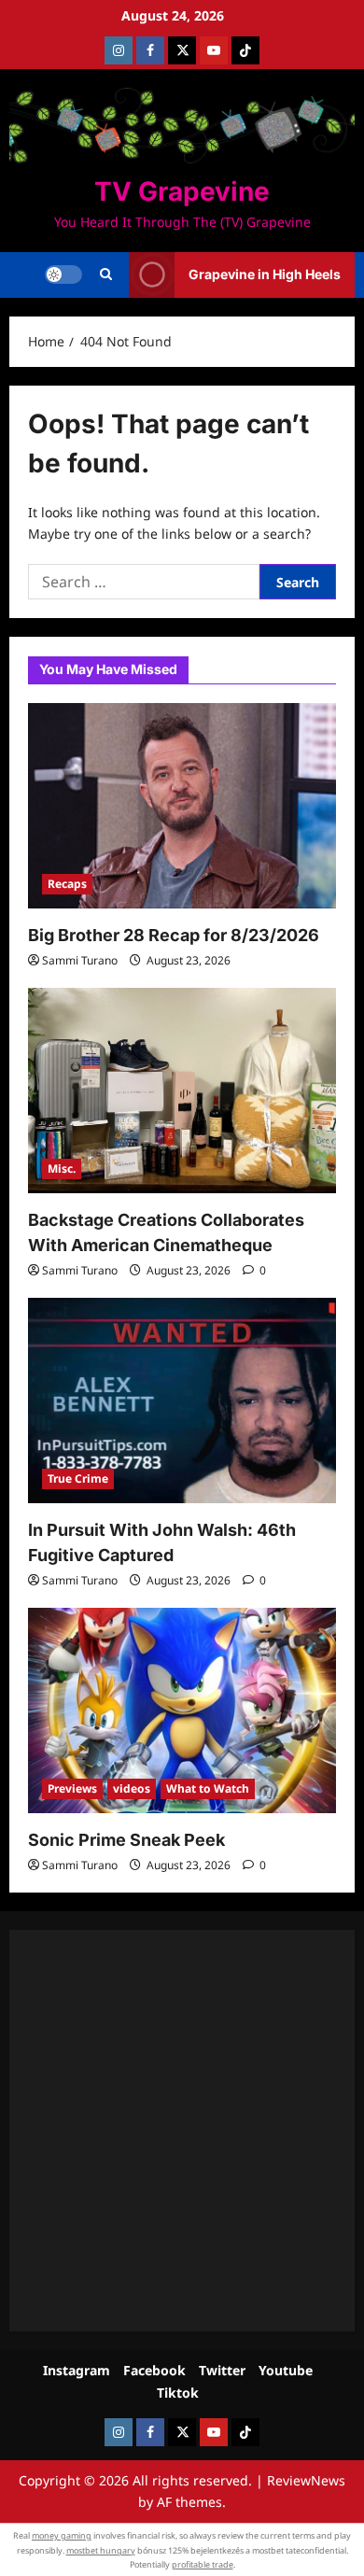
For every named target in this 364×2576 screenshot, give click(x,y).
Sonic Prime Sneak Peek (126, 1840)
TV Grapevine (182, 191)
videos (132, 1788)
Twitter (222, 2370)
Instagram (77, 2370)
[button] (106, 274)
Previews (72, 1788)
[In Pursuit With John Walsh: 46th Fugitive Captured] (182, 1401)
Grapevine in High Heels (265, 274)
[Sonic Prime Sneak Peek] (182, 1710)
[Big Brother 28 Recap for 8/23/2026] (182, 806)
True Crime (78, 1478)
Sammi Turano (80, 960)
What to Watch (208, 1788)
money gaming (62, 2535)
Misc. (62, 1168)
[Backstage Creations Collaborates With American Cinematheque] (182, 1091)
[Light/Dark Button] (63, 274)
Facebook (154, 2370)
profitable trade (203, 2564)
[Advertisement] (182, 2131)
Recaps (67, 884)
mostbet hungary (101, 2550)
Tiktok (178, 2393)
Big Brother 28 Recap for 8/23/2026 (174, 935)
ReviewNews (306, 2480)
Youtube (286, 2370)
